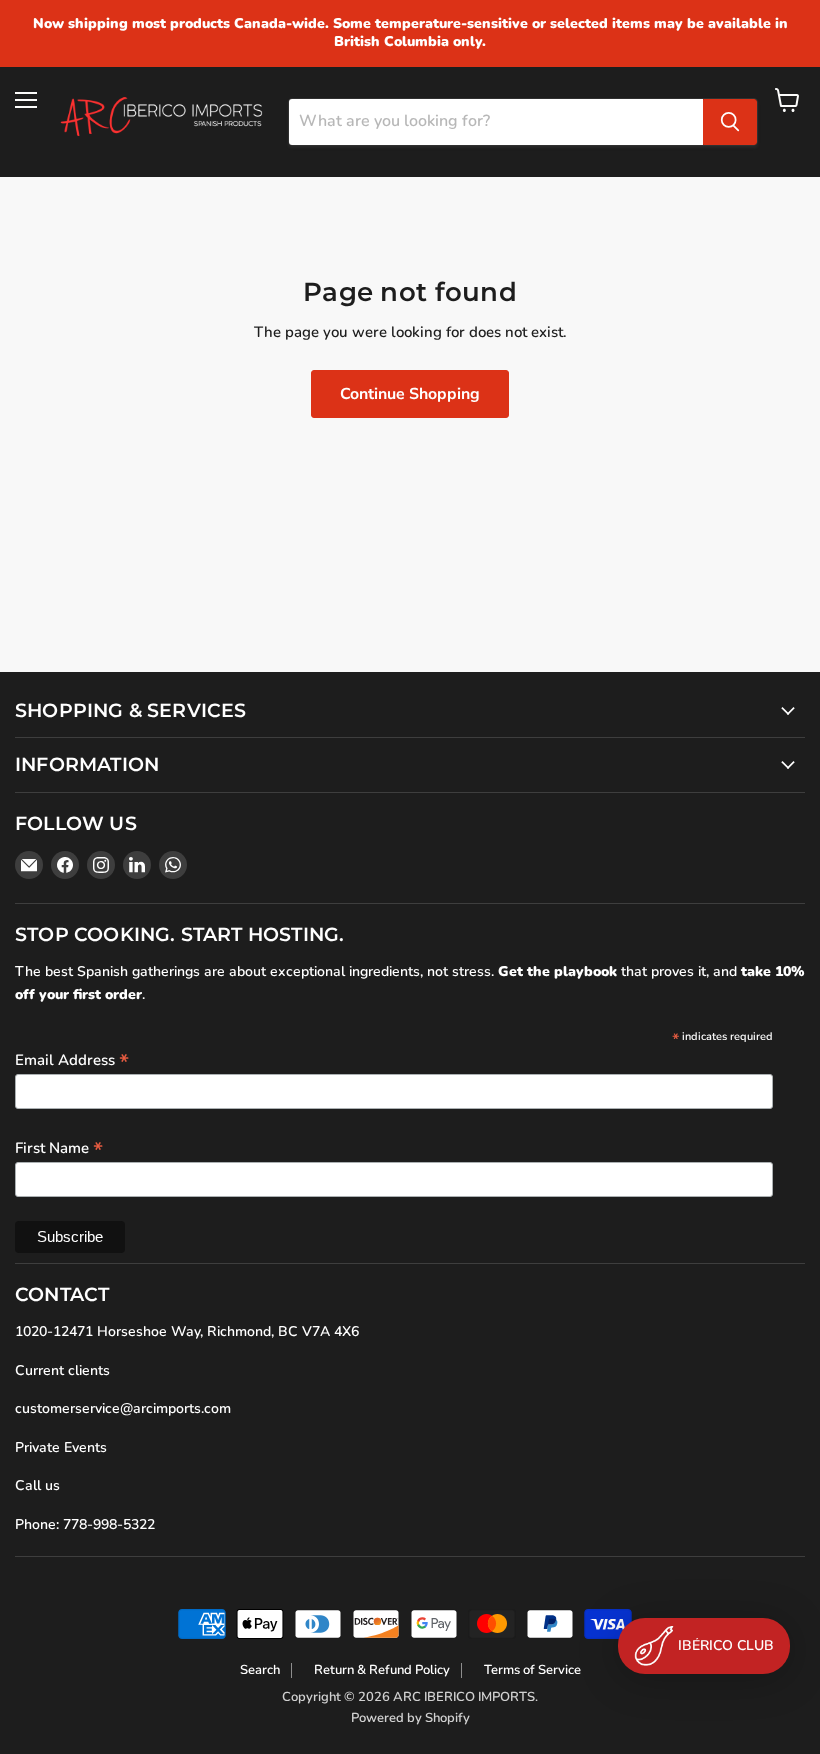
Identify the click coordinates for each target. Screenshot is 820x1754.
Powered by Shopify (410, 1718)
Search (260, 1670)
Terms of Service (532, 1670)
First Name (59, 1147)
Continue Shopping (410, 394)
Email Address (72, 1059)
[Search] (730, 122)
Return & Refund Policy (382, 1670)
